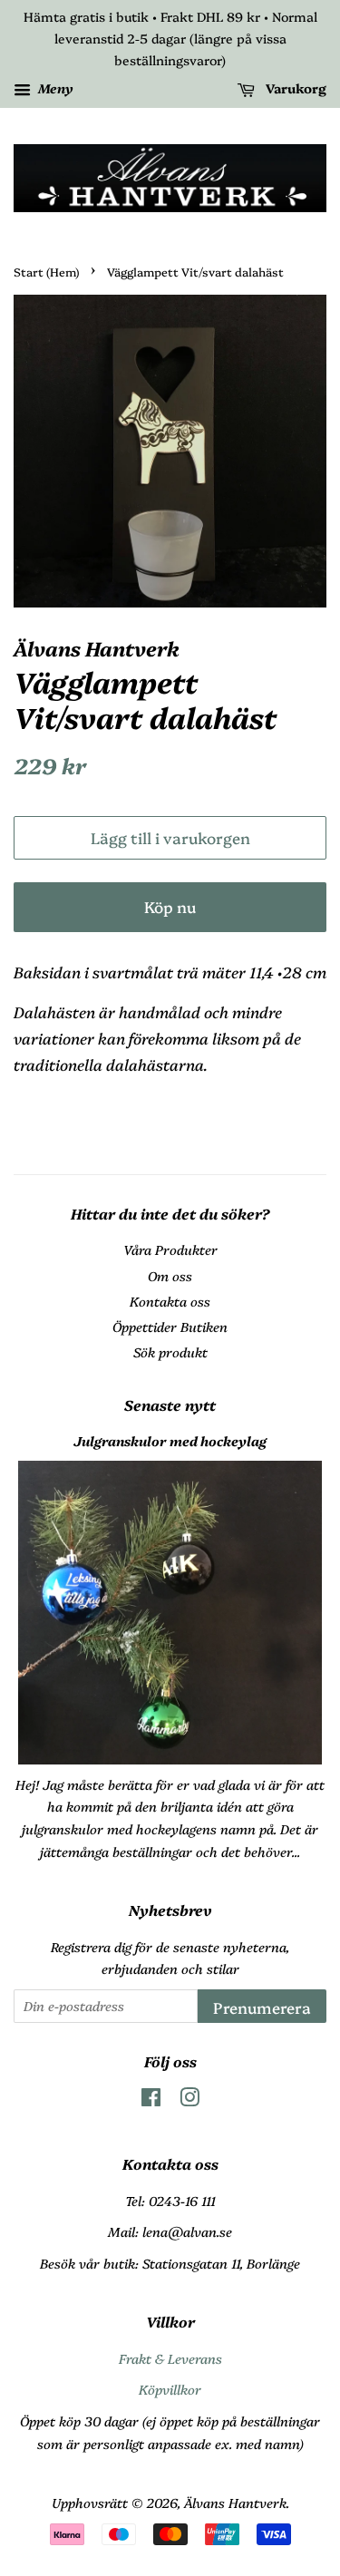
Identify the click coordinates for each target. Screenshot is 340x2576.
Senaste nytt (170, 1405)
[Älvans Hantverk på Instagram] (189, 2100)
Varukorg (294, 89)
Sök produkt (170, 1352)
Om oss (170, 1276)
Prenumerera (262, 2007)
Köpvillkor (170, 2389)
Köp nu (170, 906)
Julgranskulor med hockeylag (170, 1441)
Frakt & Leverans (170, 2358)
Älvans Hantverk (235, 2503)
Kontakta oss (170, 1301)
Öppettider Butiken (170, 1327)
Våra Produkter (170, 1249)
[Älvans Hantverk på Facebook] (151, 2100)
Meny (54, 89)
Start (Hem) (46, 272)
